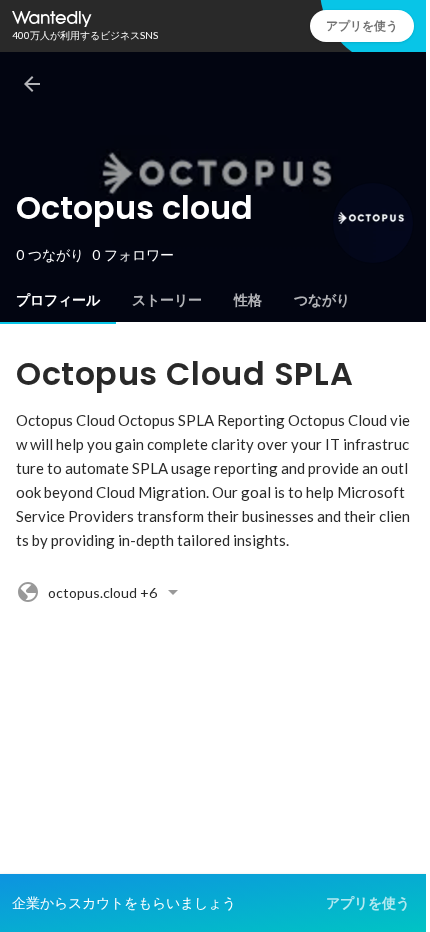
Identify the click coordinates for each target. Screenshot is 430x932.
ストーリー (167, 300)
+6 (102, 592)
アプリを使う (362, 25)
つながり (322, 300)
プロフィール (58, 300)
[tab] (58, 300)
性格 (248, 300)
